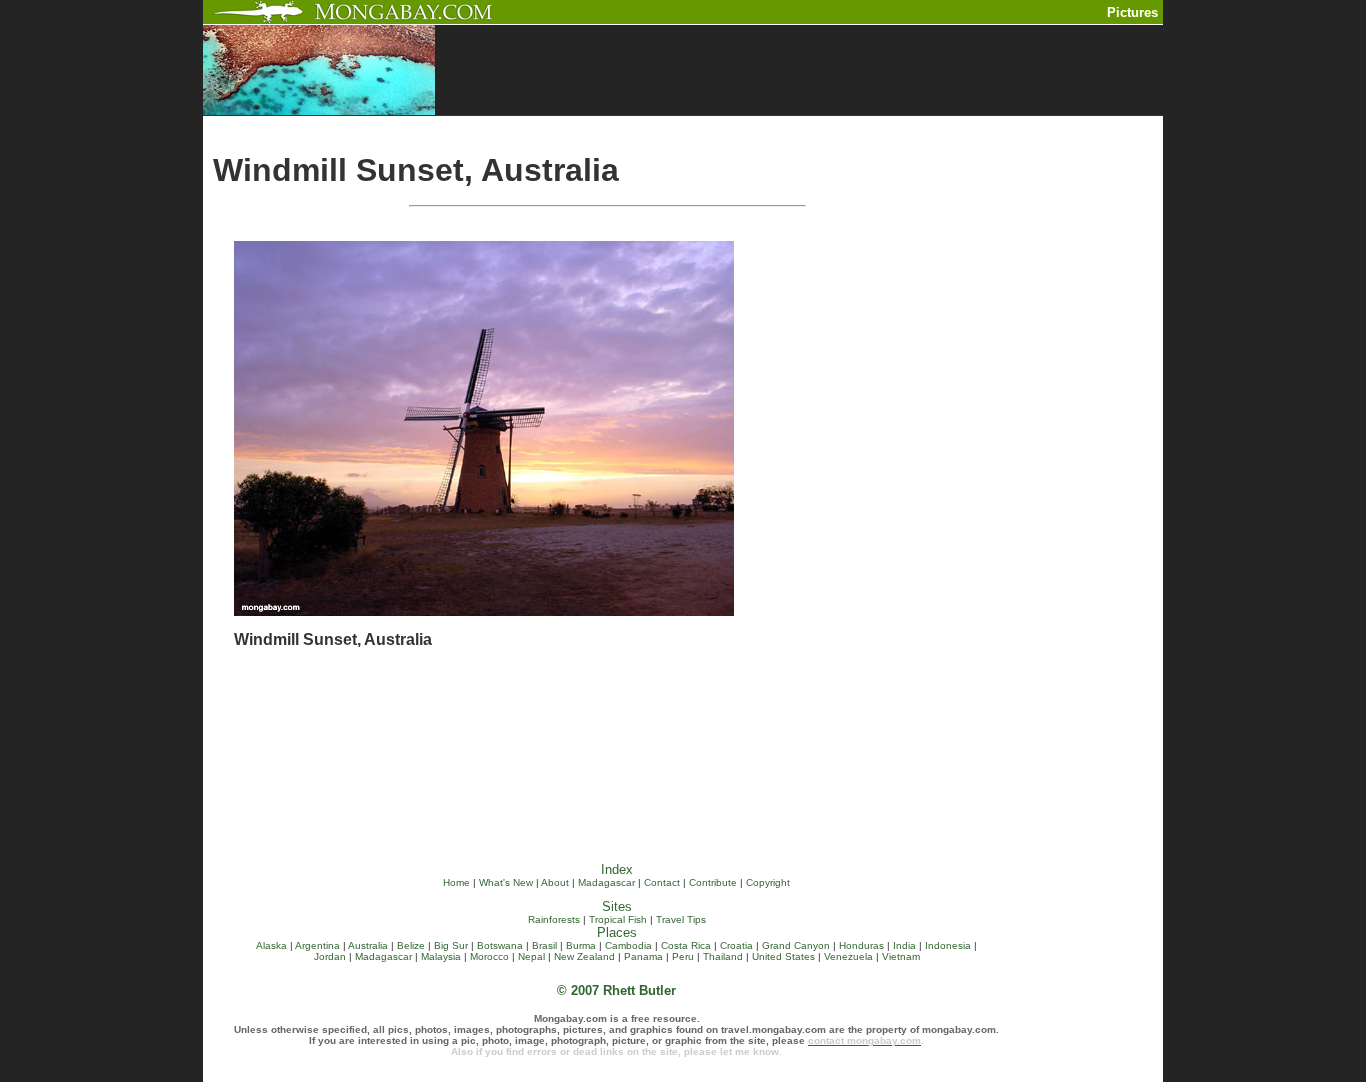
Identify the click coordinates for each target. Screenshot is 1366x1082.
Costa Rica (686, 945)
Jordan (330, 956)
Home (456, 882)
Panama (643, 956)
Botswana (500, 945)
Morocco (489, 956)
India (904, 945)
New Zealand (584, 956)
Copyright (768, 882)
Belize (411, 945)
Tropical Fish (618, 919)
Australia (368, 945)
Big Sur (451, 945)
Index (617, 869)
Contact (662, 882)
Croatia (736, 945)
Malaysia (441, 956)
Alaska (271, 945)
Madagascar (606, 882)
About (555, 882)
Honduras (861, 945)
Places (617, 932)
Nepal (531, 956)
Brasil (544, 945)
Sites (617, 906)
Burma (581, 945)
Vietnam (901, 956)
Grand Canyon (796, 945)
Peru (683, 956)
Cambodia (628, 945)
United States (783, 956)
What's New (506, 882)
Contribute (713, 882)
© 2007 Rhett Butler (616, 990)
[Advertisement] (768, 123)
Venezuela (848, 956)
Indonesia (948, 945)
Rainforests (554, 919)
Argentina (317, 945)
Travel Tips (681, 919)
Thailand (723, 956)
